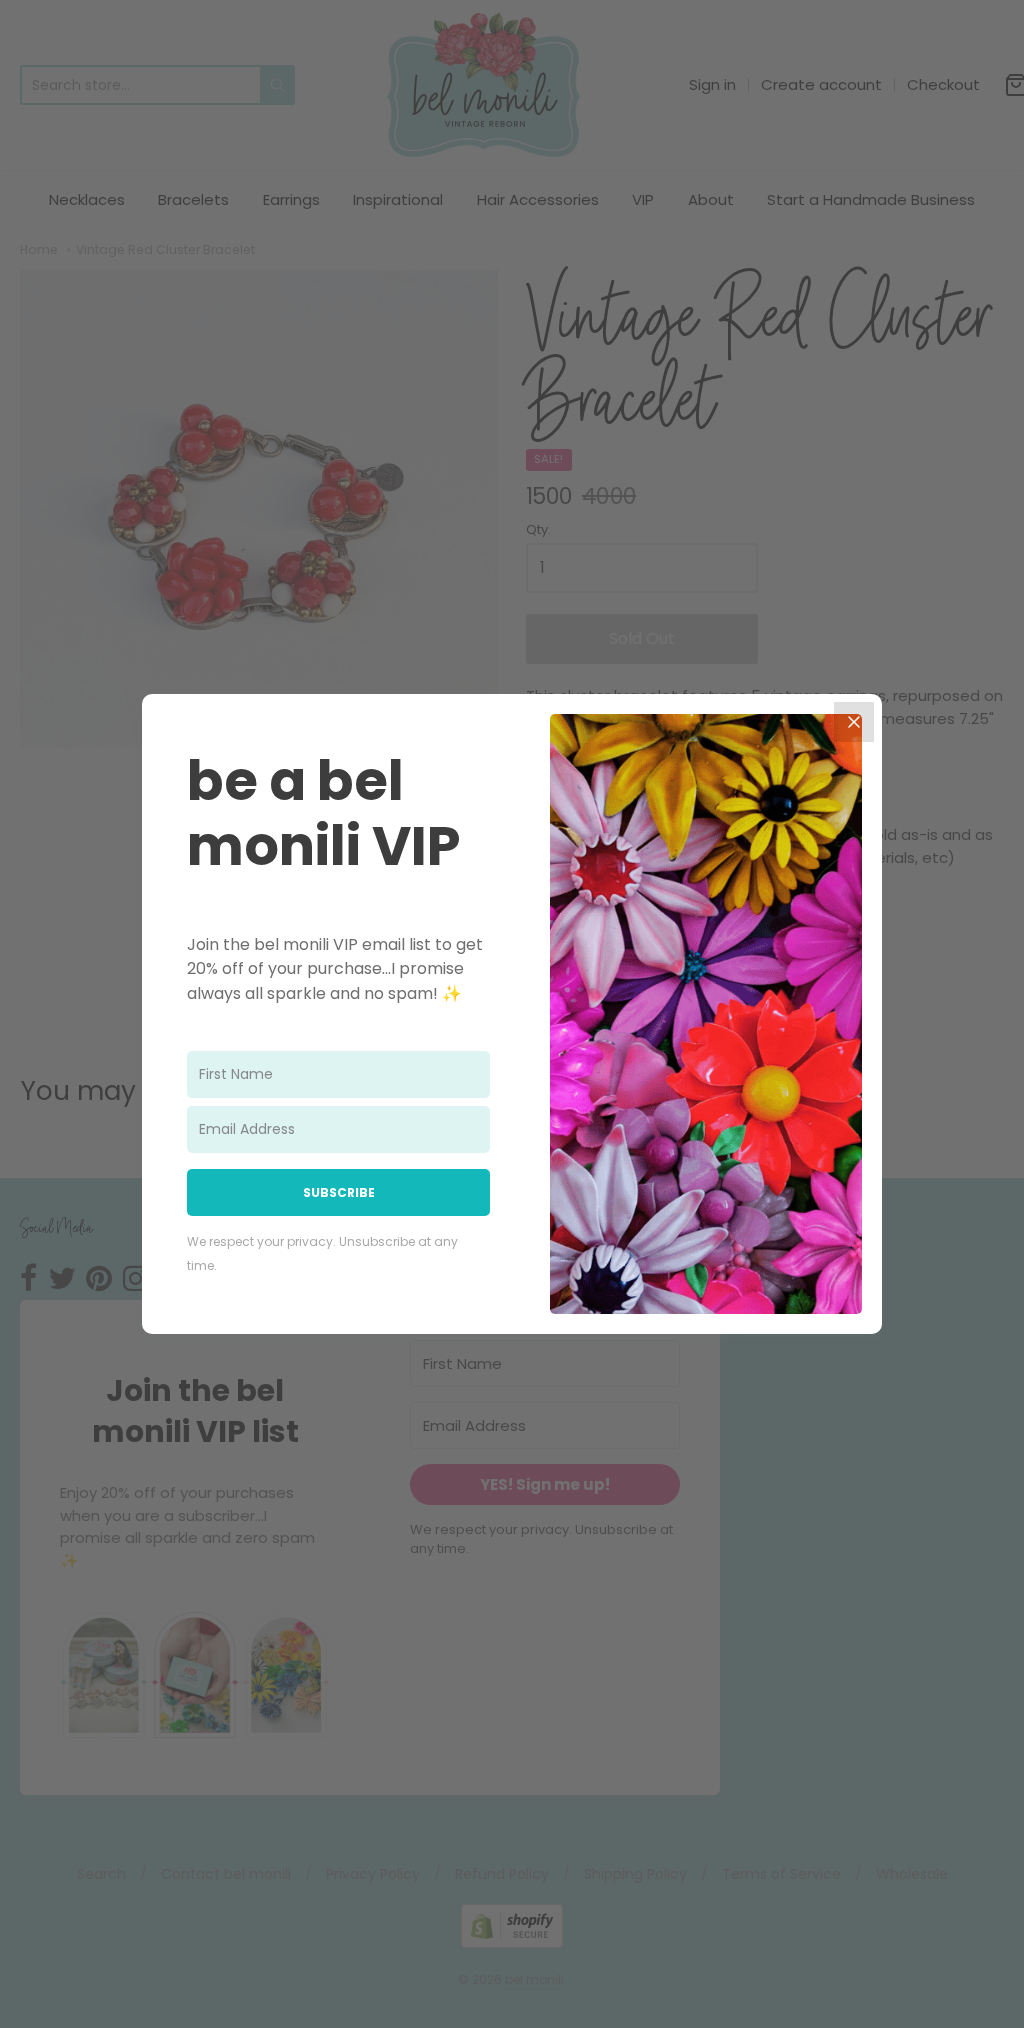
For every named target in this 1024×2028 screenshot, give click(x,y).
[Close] (854, 722)
